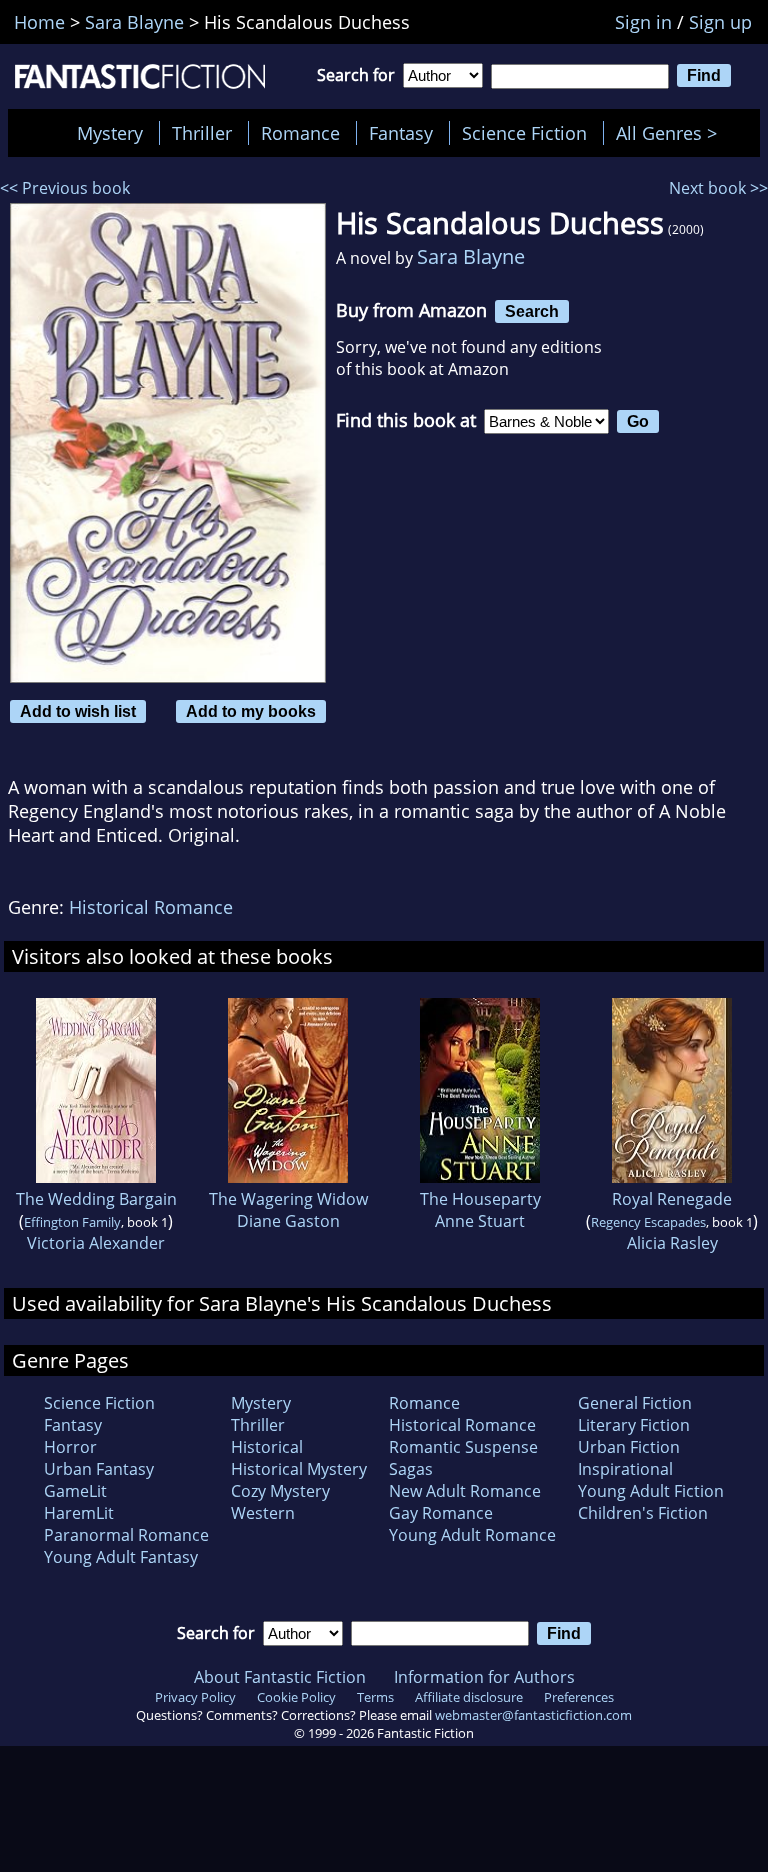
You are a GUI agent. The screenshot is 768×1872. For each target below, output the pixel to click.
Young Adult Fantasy (121, 1557)
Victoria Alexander (96, 1243)
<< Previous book (65, 188)
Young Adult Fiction (651, 1491)
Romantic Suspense (463, 1447)
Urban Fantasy (99, 1469)
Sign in (643, 22)
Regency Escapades (648, 1222)
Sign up (720, 22)
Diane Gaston (288, 1221)
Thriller (202, 133)
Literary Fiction (634, 1425)
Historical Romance (151, 907)
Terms (375, 1697)
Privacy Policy (195, 1697)
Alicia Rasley (672, 1243)
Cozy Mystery (280, 1491)
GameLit (75, 1491)
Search (532, 311)
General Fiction (635, 1403)
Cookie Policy (296, 1697)
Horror (70, 1447)
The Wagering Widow (288, 1199)
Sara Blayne (471, 256)
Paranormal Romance (126, 1535)
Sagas (411, 1469)
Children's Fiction (643, 1513)
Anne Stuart (480, 1221)
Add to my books (251, 711)
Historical (267, 1447)
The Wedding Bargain (96, 1199)
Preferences (579, 1697)
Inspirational (625, 1469)
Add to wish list (78, 711)
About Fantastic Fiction (280, 1677)
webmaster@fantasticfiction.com (533, 1715)
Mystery (110, 133)
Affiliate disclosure (469, 1697)
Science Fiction (524, 133)
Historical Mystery (299, 1469)
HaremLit (79, 1513)
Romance (300, 133)
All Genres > (671, 133)
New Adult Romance (465, 1491)
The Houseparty (480, 1199)
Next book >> (718, 188)
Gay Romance (441, 1513)
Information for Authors (484, 1677)
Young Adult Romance (472, 1535)
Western (263, 1513)
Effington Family (72, 1222)
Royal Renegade (672, 1199)
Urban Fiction (629, 1447)
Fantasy (401, 133)
